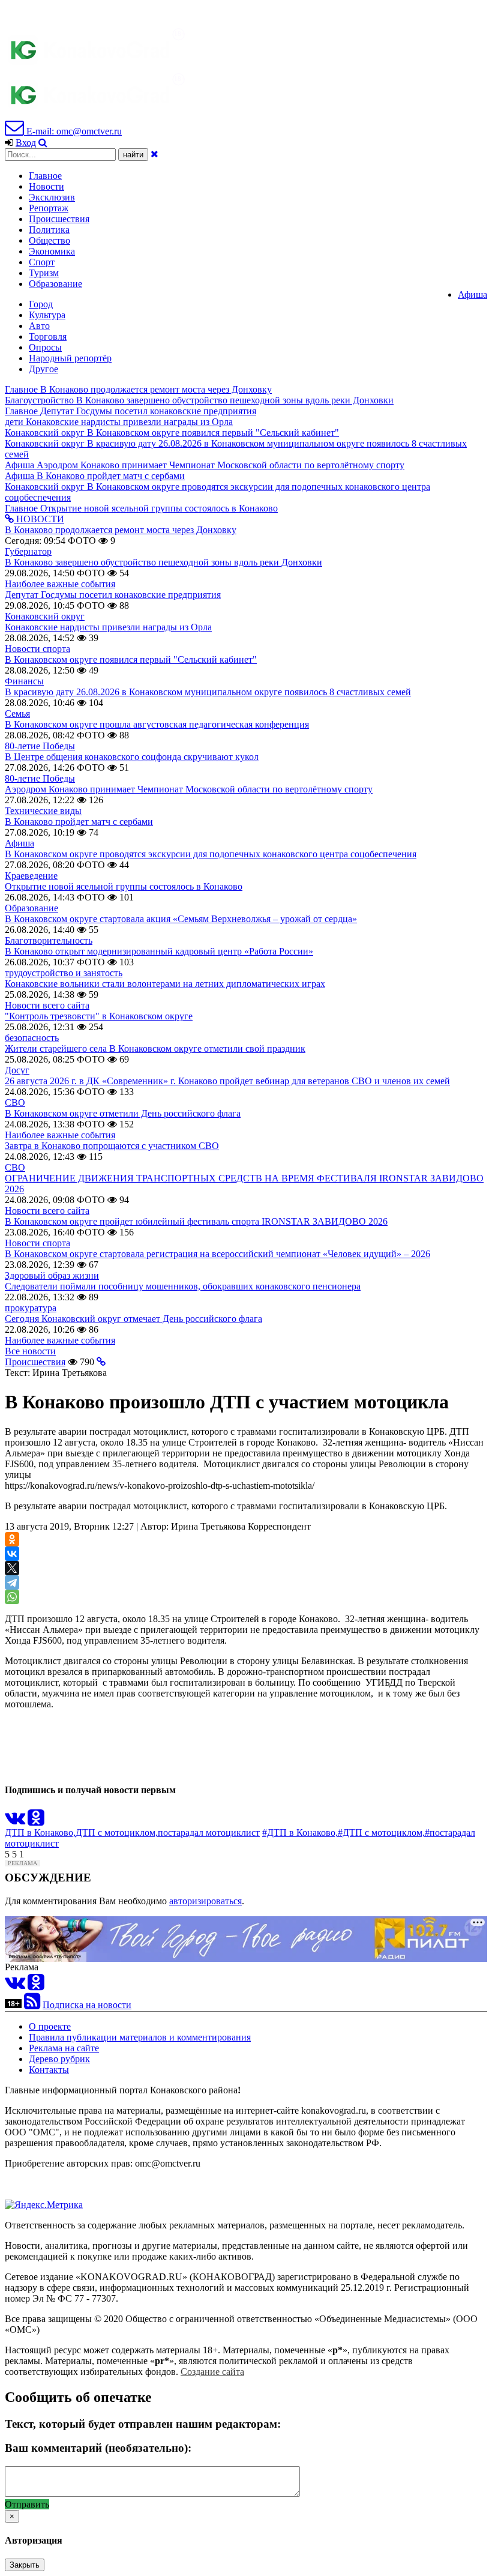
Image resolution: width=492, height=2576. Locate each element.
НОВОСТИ (39, 519)
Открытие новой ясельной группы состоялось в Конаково (124, 886)
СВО (15, 1102)
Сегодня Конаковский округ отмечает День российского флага (133, 1319)
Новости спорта (37, 649)
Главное (45, 176)
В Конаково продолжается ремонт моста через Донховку (121, 530)
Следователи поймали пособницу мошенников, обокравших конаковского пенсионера (183, 1286)
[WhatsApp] (12, 1597)
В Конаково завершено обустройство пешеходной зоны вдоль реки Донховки (163, 562)
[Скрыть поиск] (154, 154)
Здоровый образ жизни (52, 1275)
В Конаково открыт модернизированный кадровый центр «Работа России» (159, 951)
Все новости (30, 1351)
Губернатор (28, 551)
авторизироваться (205, 1901)
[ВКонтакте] (12, 1554)
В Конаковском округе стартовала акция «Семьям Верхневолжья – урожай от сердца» (181, 919)
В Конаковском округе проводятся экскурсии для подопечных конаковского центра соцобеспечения (211, 854)
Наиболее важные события (60, 584)
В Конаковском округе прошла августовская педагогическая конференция (157, 724)
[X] (12, 1568)
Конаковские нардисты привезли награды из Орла (108, 627)
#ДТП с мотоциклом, (381, 1832)
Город (41, 304)
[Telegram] (12, 1582)
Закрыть (25, 2565)
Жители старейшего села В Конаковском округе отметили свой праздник (155, 1048)
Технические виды (43, 811)
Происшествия (59, 219)
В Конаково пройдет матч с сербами (79, 822)
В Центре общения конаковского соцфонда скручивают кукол (132, 757)
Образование (55, 284)
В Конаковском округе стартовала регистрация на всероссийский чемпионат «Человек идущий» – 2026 (217, 1254)
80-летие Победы (40, 746)
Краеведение (31, 876)
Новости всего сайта (47, 1005)
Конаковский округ (45, 616)
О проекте (50, 2026)
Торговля (48, 336)
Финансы (24, 681)
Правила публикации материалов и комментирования (140, 2037)
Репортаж (49, 208)
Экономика (52, 251)
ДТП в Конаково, (40, 1832)
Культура (47, 315)
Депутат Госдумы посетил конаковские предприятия (113, 595)
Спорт (42, 262)
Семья (17, 713)
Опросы (45, 347)
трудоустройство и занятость (64, 973)
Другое (43, 369)
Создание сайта (212, 2372)
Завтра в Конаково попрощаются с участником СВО (112, 1146)
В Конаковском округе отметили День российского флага (123, 1113)
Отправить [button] (27, 2504)
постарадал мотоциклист (209, 1832)
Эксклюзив (52, 197)
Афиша (472, 294)
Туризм (44, 273)
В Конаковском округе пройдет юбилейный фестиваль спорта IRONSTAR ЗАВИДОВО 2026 (196, 1221)
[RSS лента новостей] (32, 2005)
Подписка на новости (87, 2005)
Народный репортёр (70, 358)
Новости (46, 186)
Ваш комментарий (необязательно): (98, 2448)
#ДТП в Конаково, (300, 1832)
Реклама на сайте (64, 2048)
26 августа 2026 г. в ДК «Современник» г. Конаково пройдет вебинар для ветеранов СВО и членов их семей (227, 1081)
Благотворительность (49, 940)
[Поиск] (43, 143)
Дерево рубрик (59, 2059)
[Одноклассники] (12, 1539)
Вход (26, 143)
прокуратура (31, 1308)
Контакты (49, 2070)
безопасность (32, 1038)
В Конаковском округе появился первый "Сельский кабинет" (131, 659)
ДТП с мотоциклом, (117, 1832)
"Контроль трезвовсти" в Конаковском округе (99, 1016)
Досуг (17, 1070)
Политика (49, 230)
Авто (39, 326)
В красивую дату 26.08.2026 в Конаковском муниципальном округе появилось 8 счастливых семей (208, 692)
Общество (49, 240)
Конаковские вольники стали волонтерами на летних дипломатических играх (165, 984)
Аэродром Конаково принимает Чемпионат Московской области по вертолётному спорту (189, 789)
